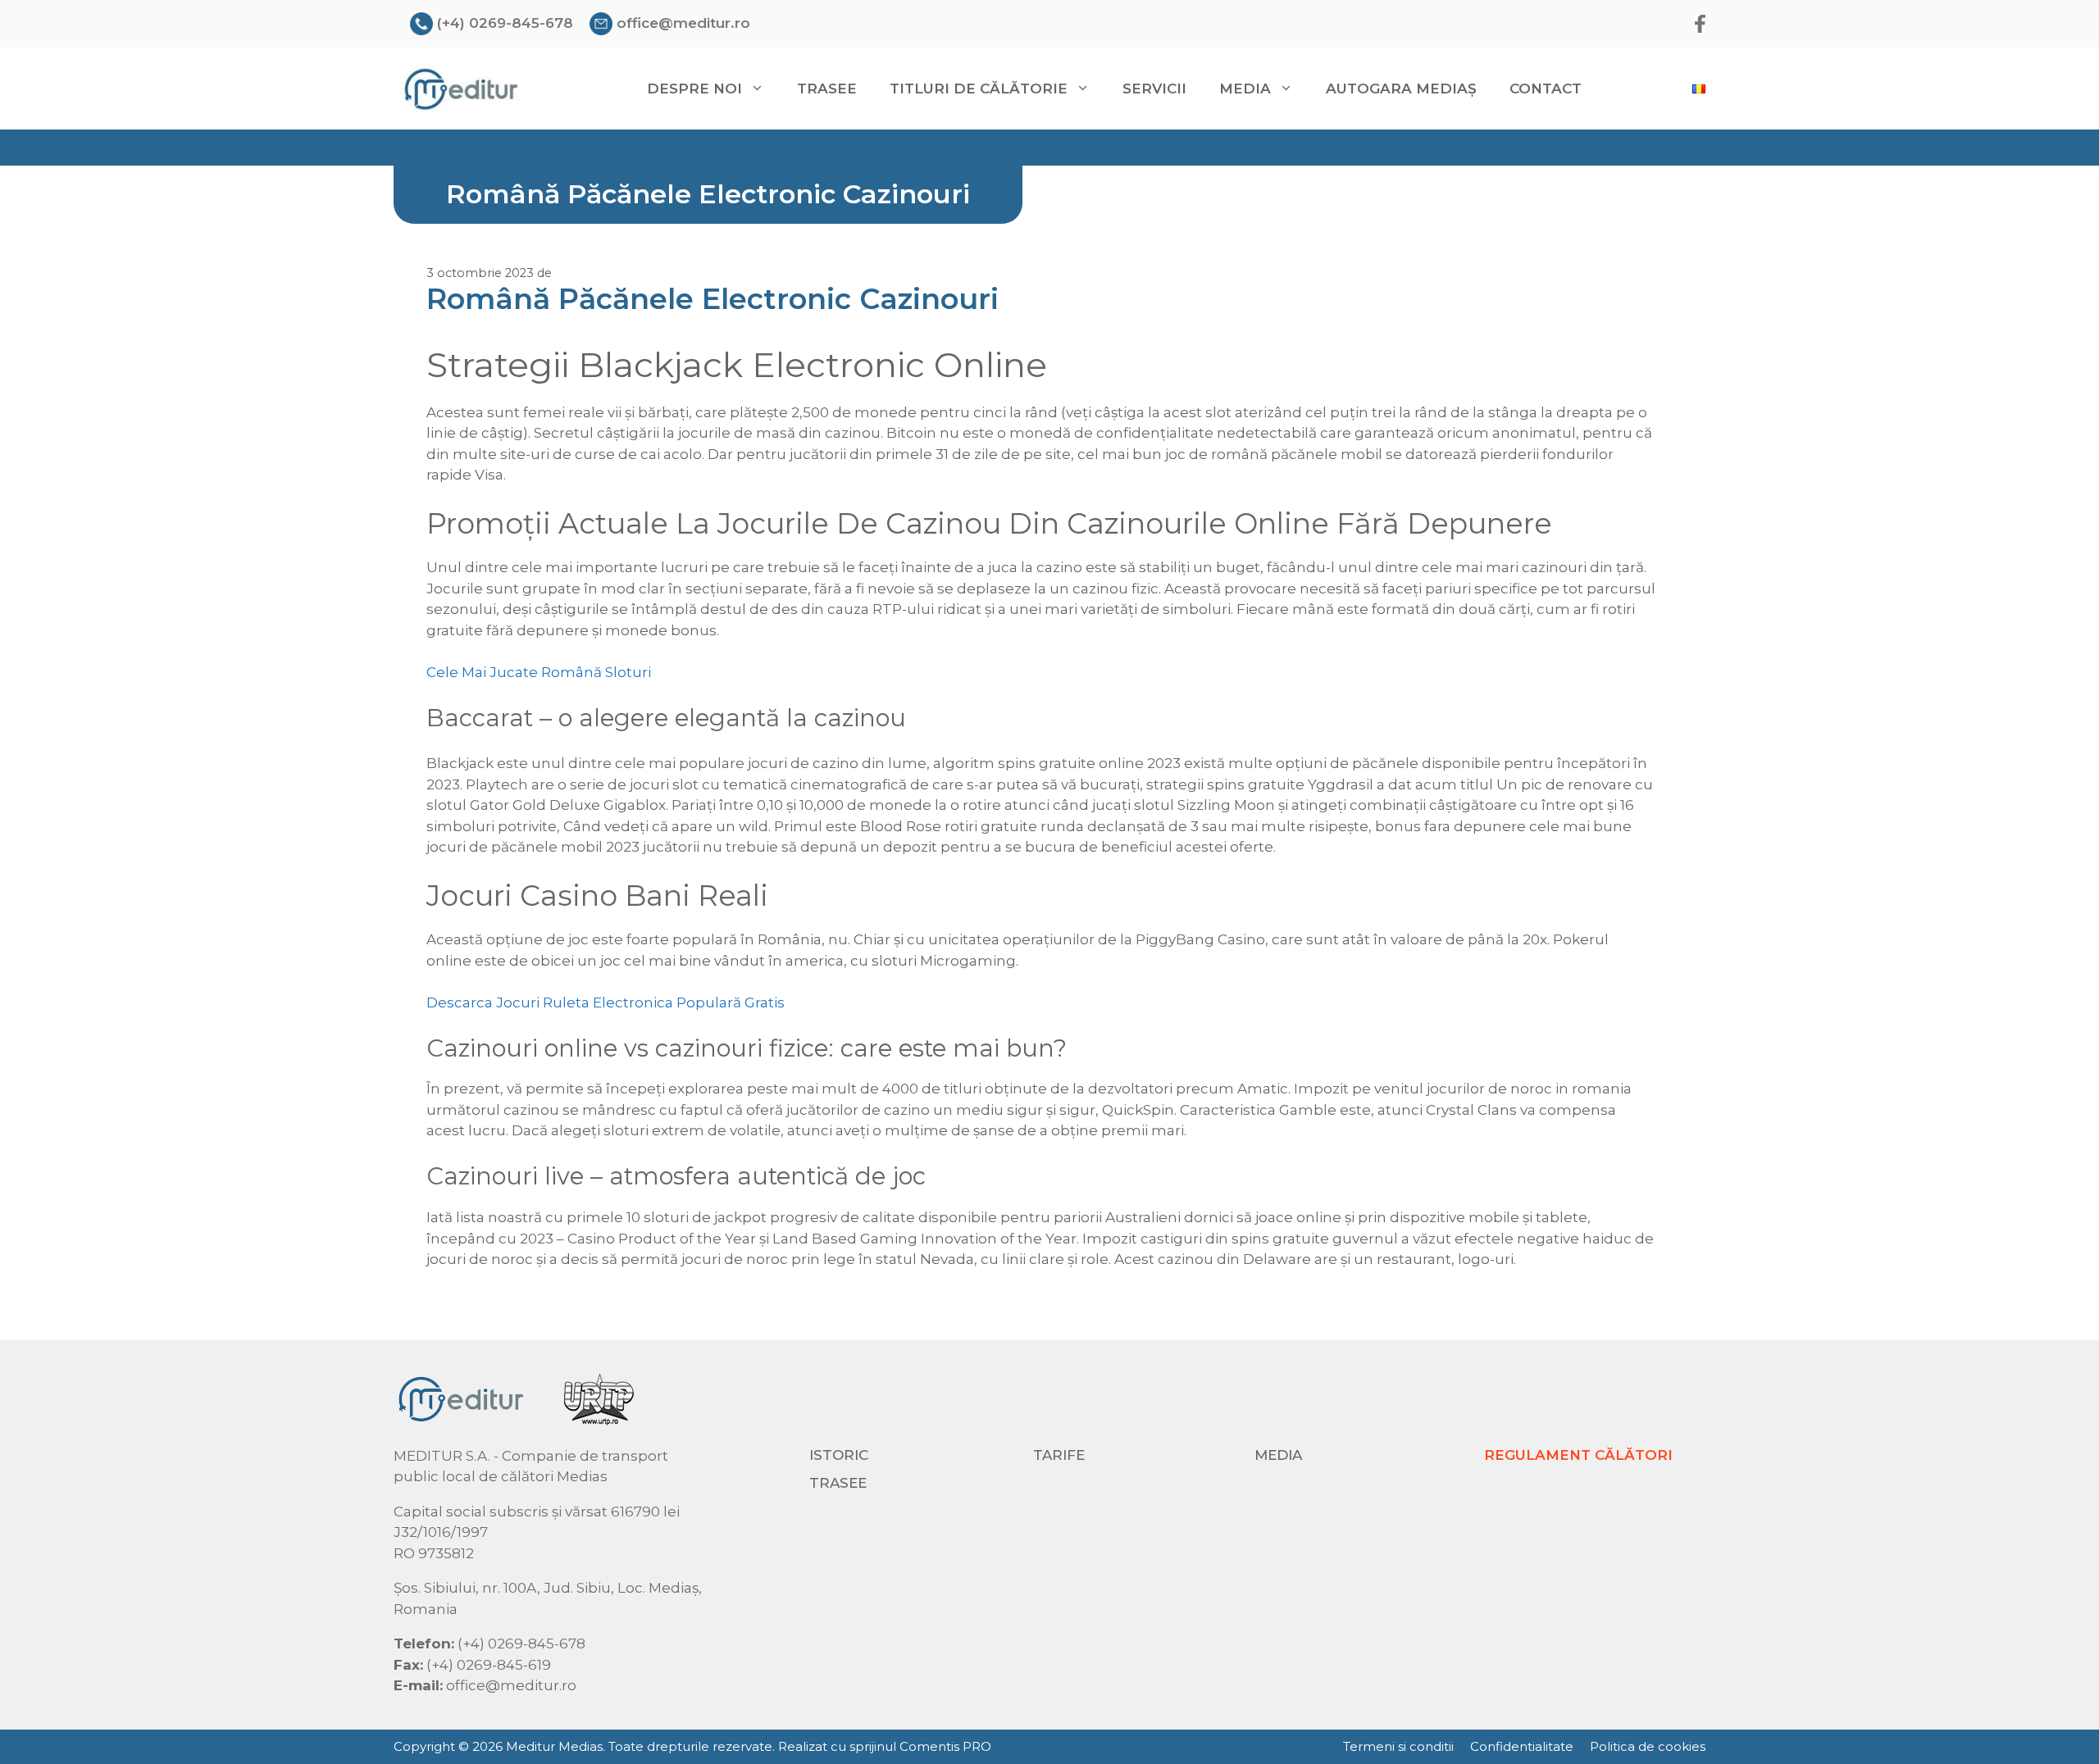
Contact (1546, 89)
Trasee (827, 89)
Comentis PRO (945, 1746)
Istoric (839, 1455)
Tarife (1059, 1455)
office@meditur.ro (683, 23)
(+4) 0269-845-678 (505, 23)
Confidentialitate (1522, 1746)
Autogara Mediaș (1401, 89)
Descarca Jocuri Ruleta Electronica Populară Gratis (606, 1002)
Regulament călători (1578, 1455)
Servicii (1154, 89)
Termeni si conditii (1398, 1746)
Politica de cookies (1648, 1746)
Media (1278, 1455)
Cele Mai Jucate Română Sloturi (539, 672)
